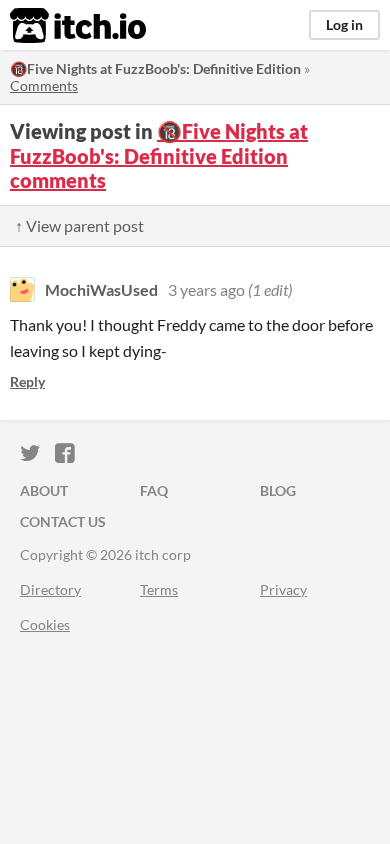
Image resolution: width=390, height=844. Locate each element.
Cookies (45, 624)
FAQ (154, 490)
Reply (27, 381)
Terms (159, 589)
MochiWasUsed (101, 289)
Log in (344, 24)
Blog (278, 490)
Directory (50, 589)
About (44, 490)
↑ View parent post (79, 225)
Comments (44, 85)
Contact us (63, 521)
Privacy (283, 589)
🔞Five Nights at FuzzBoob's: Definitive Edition (155, 68)
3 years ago (206, 289)
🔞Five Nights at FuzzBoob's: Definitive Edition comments (159, 155)
